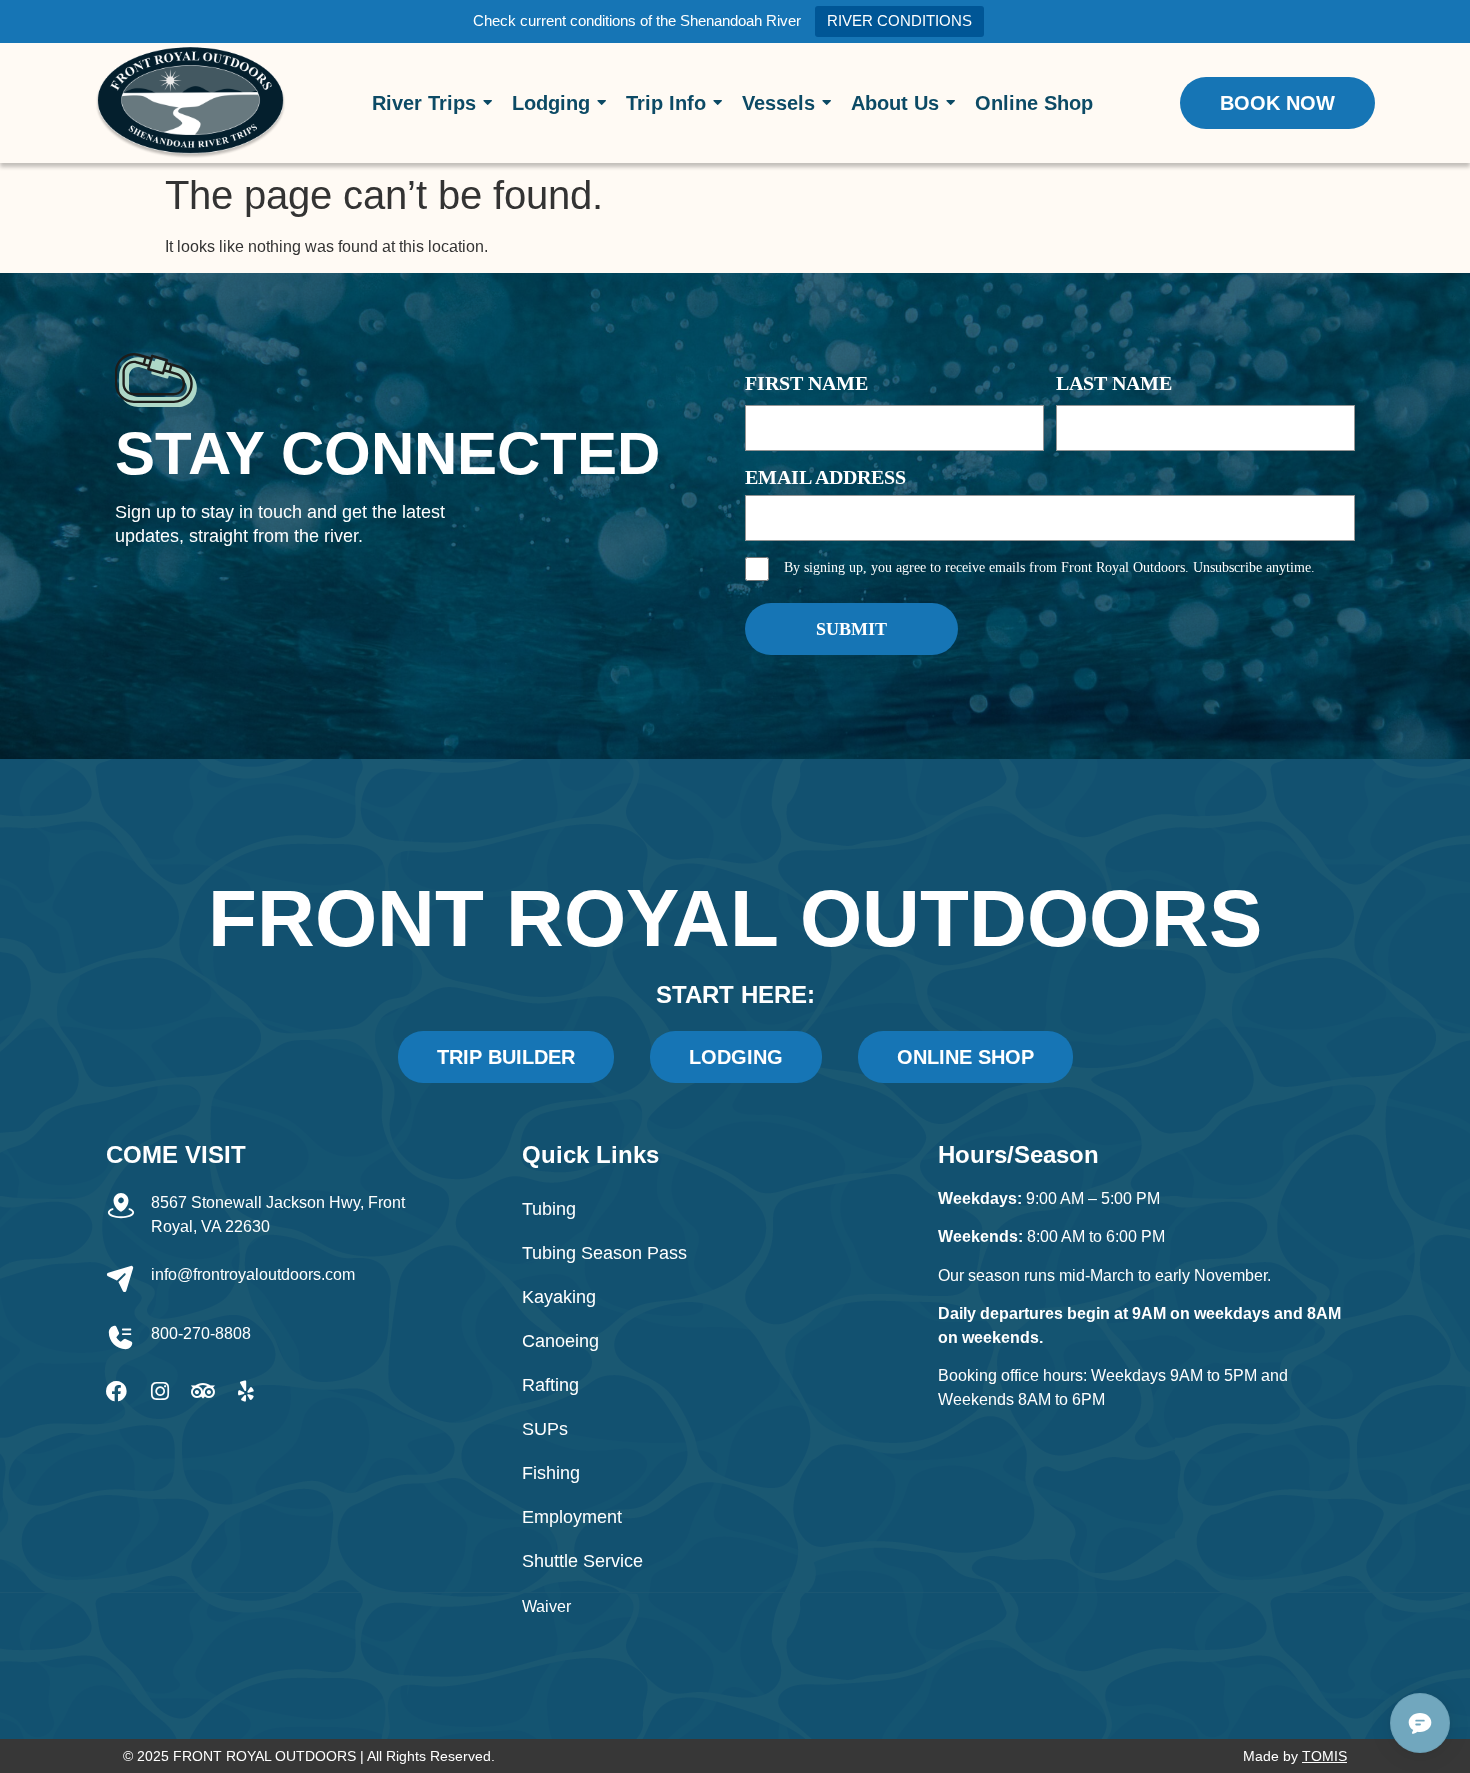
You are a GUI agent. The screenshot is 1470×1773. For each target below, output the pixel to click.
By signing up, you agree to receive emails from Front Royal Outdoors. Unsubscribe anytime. (1049, 567)
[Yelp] (245, 1391)
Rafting (550, 1385)
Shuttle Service (582, 1561)
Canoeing (560, 1341)
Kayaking (559, 1297)
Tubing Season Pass (604, 1253)
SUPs (545, 1429)
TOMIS (1324, 1756)
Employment (572, 1517)
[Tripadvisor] (202, 1391)
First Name (806, 382)
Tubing (549, 1209)
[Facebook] (116, 1391)
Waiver (546, 1606)
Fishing (551, 1473)
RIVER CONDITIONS (899, 20)
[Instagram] (159, 1391)
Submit (851, 629)
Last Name (1114, 382)
